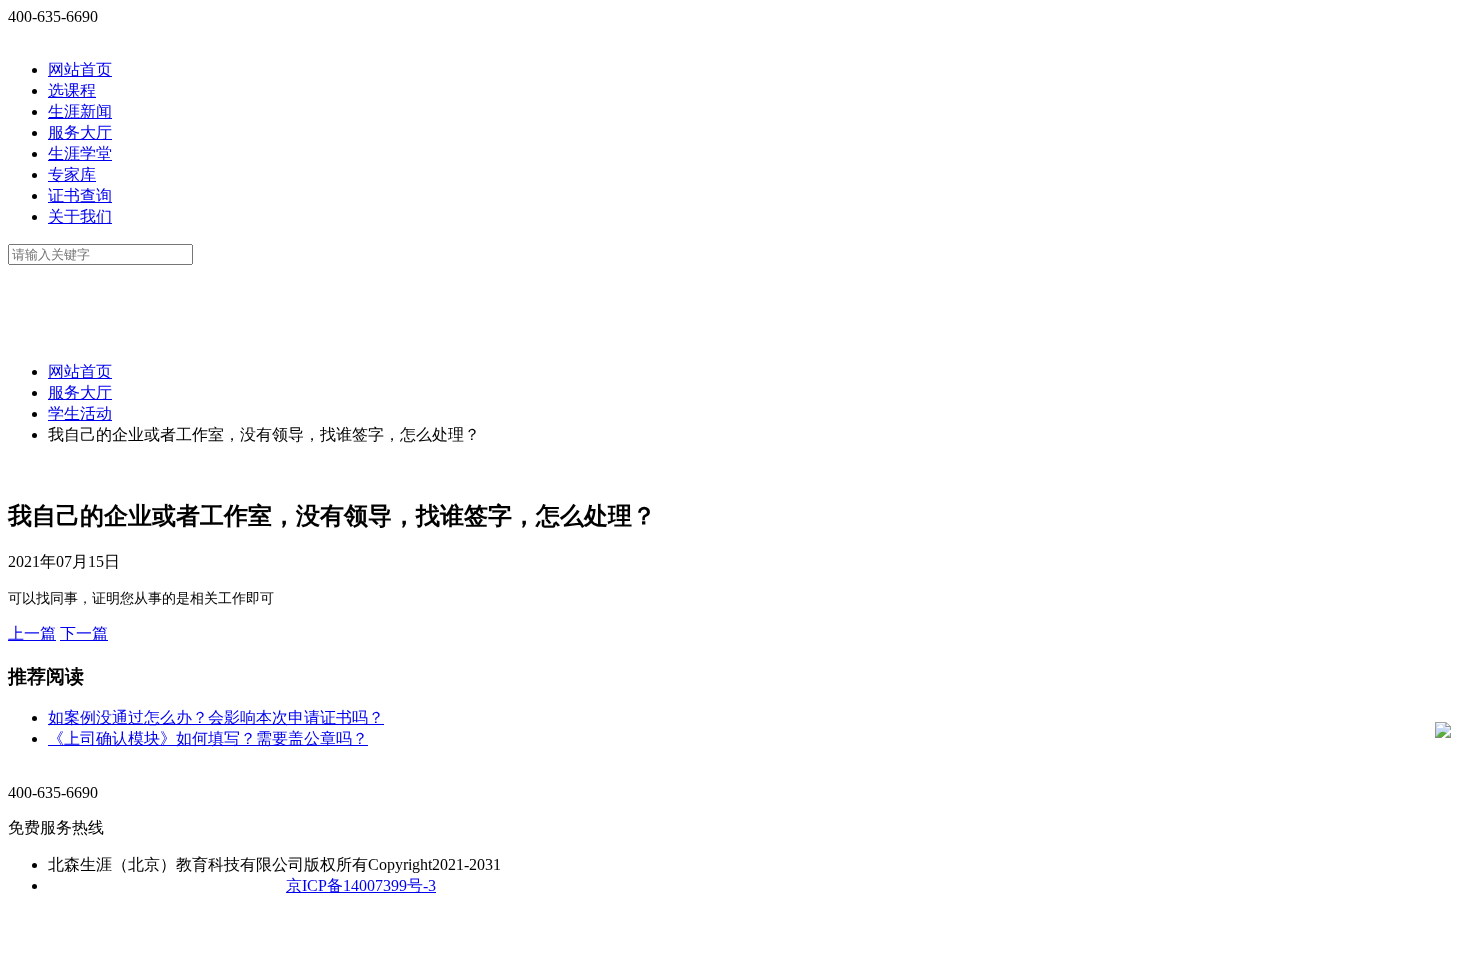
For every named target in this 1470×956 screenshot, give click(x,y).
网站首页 (80, 69)
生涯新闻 (80, 111)
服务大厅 (80, 132)
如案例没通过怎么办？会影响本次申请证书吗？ (216, 717)
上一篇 (32, 633)
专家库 (72, 174)
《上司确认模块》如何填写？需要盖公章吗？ (208, 738)
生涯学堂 (80, 153)
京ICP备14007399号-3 (361, 885)
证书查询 (80, 195)
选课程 (72, 90)
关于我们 (80, 216)
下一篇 (84, 633)
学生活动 (80, 413)
